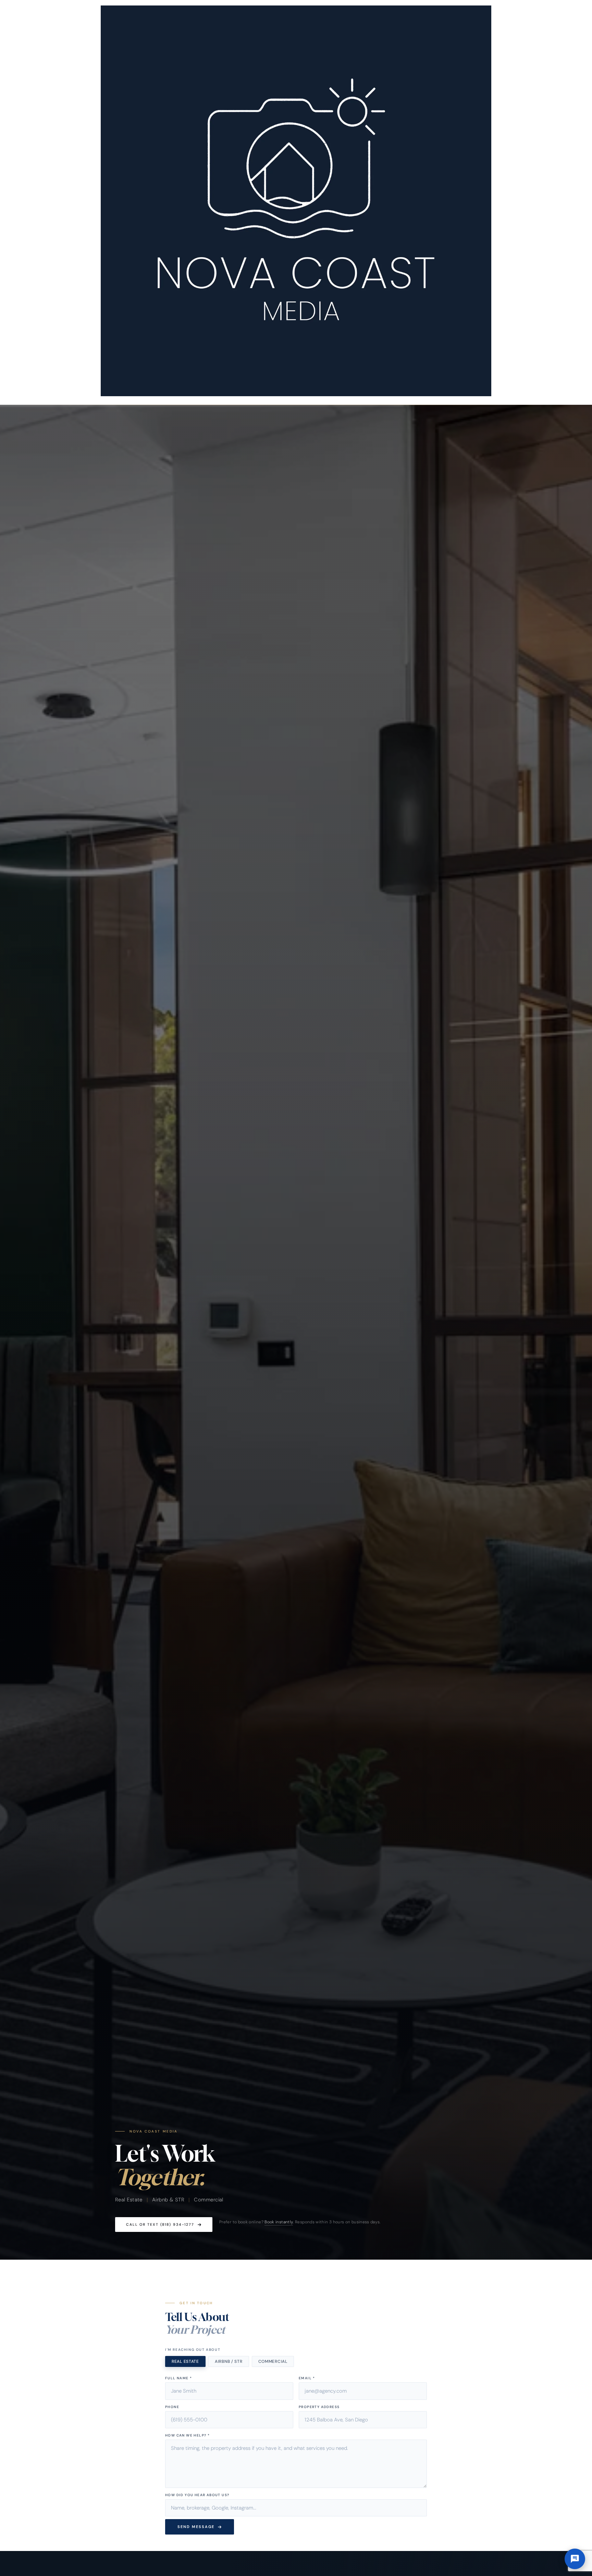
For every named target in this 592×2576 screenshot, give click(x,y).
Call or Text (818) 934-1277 (160, 2225)
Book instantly (279, 2222)
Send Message (196, 2527)
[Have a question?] (575, 2559)
